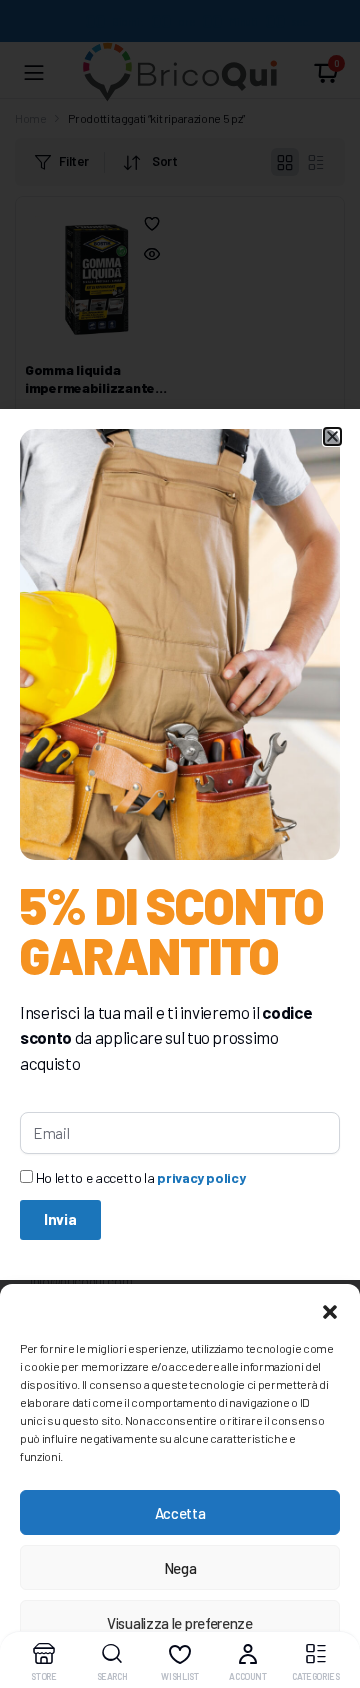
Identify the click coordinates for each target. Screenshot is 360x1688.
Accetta (180, 1513)
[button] (330, 1309)
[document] (180, 844)
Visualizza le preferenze (180, 1623)
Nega (180, 1568)
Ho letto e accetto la (141, 1177)
